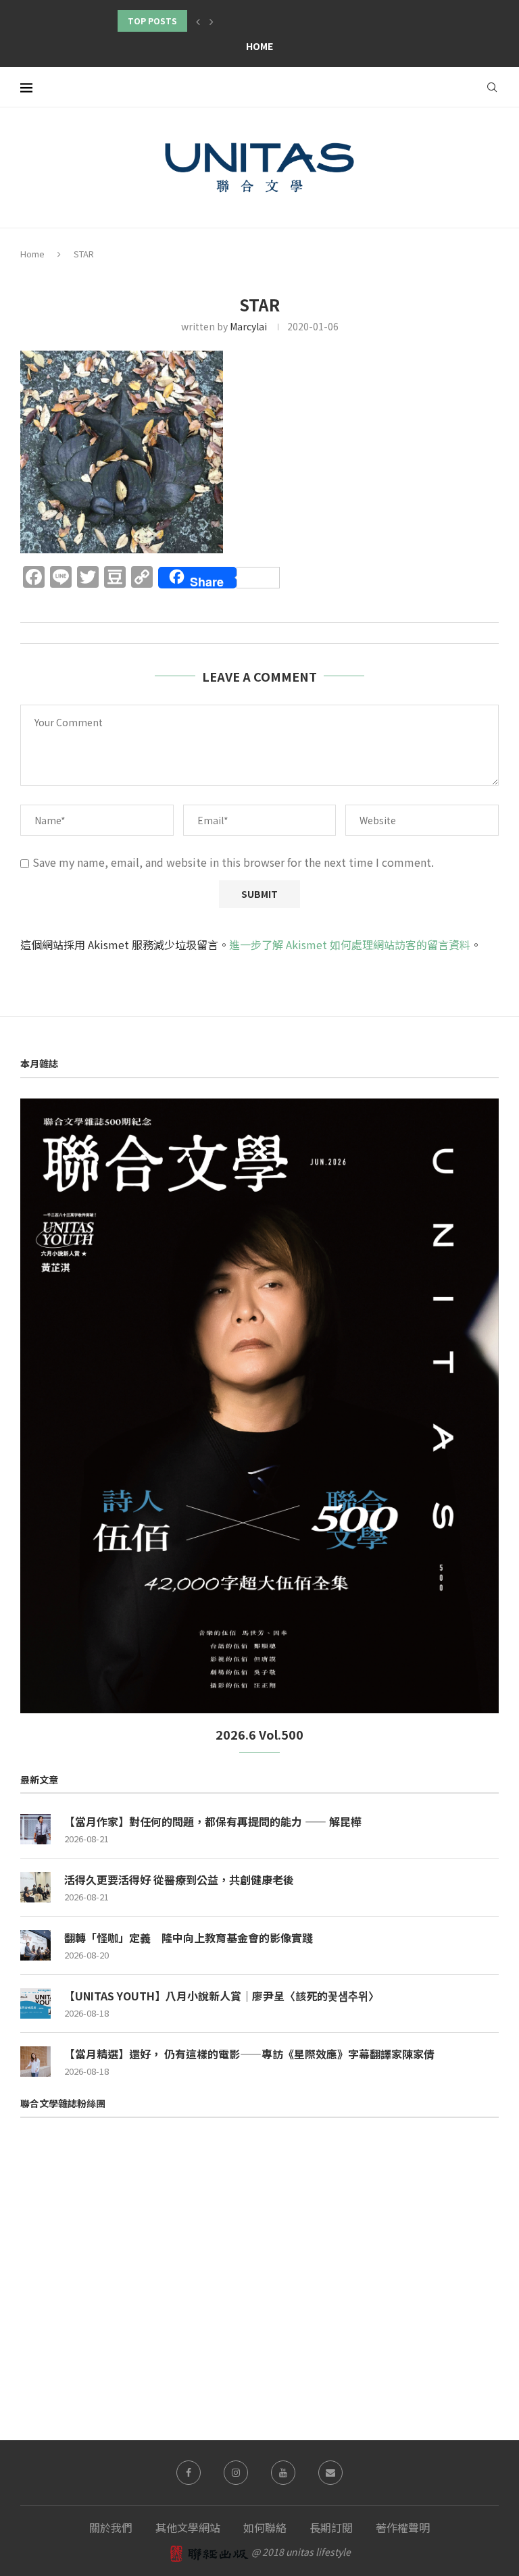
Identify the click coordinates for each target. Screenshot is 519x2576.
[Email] (330, 2473)
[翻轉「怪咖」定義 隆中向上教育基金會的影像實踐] (35, 1945)
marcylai (248, 326)
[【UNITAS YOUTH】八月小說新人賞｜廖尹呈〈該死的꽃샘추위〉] (35, 2003)
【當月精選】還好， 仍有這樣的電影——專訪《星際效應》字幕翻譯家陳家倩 (249, 2054)
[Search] (492, 87)
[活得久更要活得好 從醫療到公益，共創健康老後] (35, 1887)
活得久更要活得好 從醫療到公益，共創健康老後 (179, 1879)
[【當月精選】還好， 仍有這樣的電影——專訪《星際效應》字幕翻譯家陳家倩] (35, 2062)
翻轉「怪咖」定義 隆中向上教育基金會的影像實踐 (189, 1938)
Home (259, 46)
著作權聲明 (403, 2527)
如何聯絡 (265, 2527)
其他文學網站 (188, 2527)
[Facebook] (189, 2473)
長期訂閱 (331, 2527)
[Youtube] (283, 2473)
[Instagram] (236, 2473)
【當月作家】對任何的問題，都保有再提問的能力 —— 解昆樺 (213, 1821)
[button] (198, 21)
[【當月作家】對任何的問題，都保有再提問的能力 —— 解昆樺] (35, 1829)
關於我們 (111, 2527)
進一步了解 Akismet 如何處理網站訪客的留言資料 (350, 944)
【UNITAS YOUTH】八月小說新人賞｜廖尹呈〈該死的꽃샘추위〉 (222, 1996)
